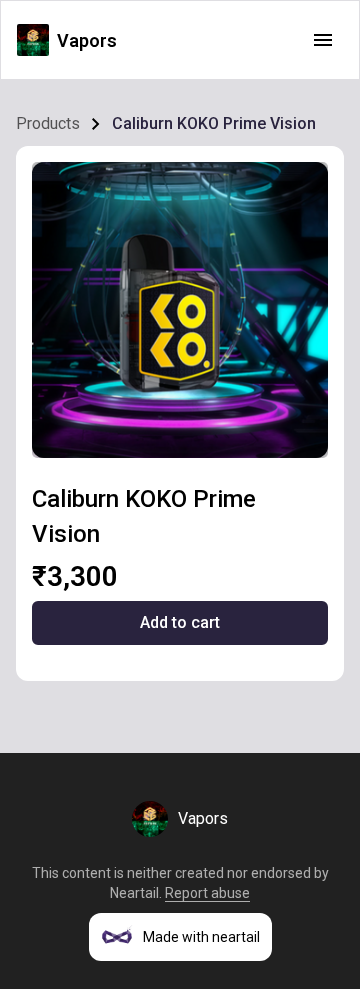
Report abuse (207, 893)
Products (48, 123)
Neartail (134, 893)
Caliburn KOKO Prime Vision (214, 123)
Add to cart (180, 622)
